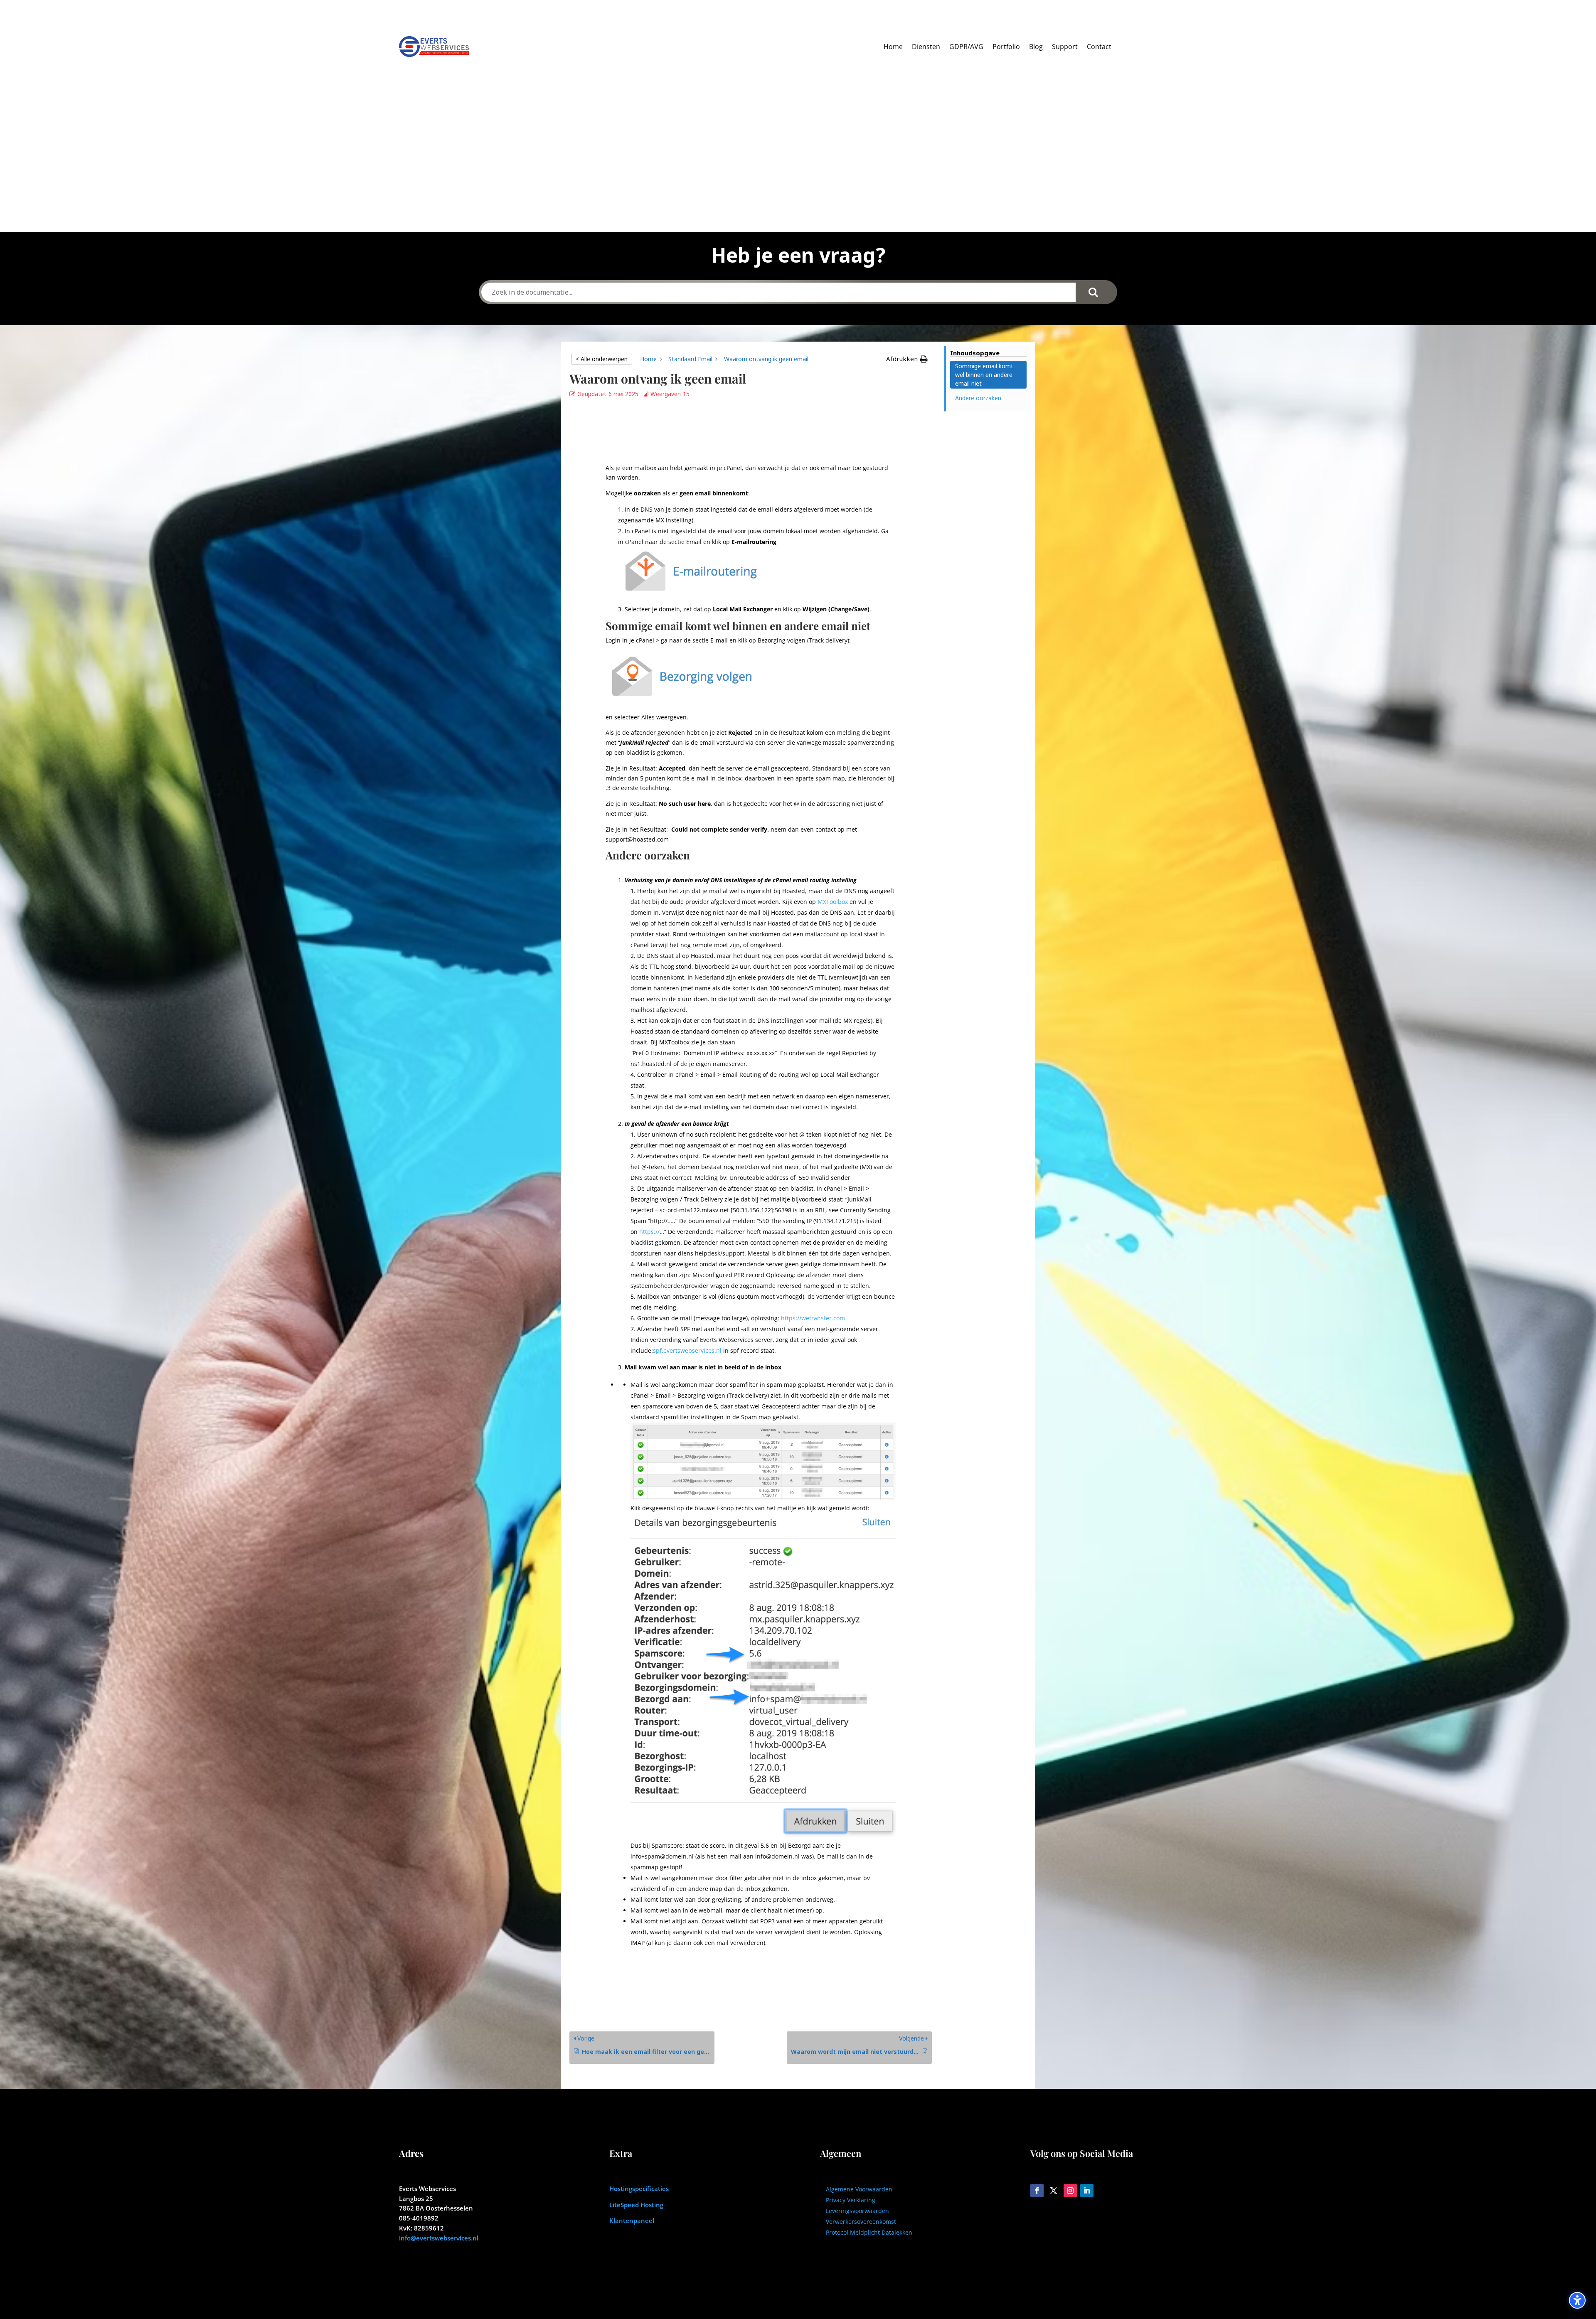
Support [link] (1065, 47)
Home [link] (893, 47)
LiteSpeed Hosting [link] (636, 2205)
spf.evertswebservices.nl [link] (687, 1350)
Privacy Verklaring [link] (851, 2200)
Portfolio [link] (1006, 47)
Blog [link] (1036, 47)
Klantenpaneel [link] (632, 2221)
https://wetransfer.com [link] (813, 1318)
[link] (648, 359)
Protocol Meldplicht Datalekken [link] (869, 2232)
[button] (907, 359)
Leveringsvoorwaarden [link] (857, 2211)
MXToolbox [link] (833, 902)
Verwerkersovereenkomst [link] (861, 2222)
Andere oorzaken (978, 398)
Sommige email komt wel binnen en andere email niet (984, 375)
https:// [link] (649, 1232)
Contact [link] (1099, 47)
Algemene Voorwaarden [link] (859, 2189)
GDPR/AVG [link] (966, 47)
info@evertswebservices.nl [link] (439, 2238)
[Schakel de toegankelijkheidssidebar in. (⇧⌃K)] (1577, 2300)
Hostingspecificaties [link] (639, 2189)
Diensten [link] (926, 47)
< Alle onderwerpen (602, 359)
